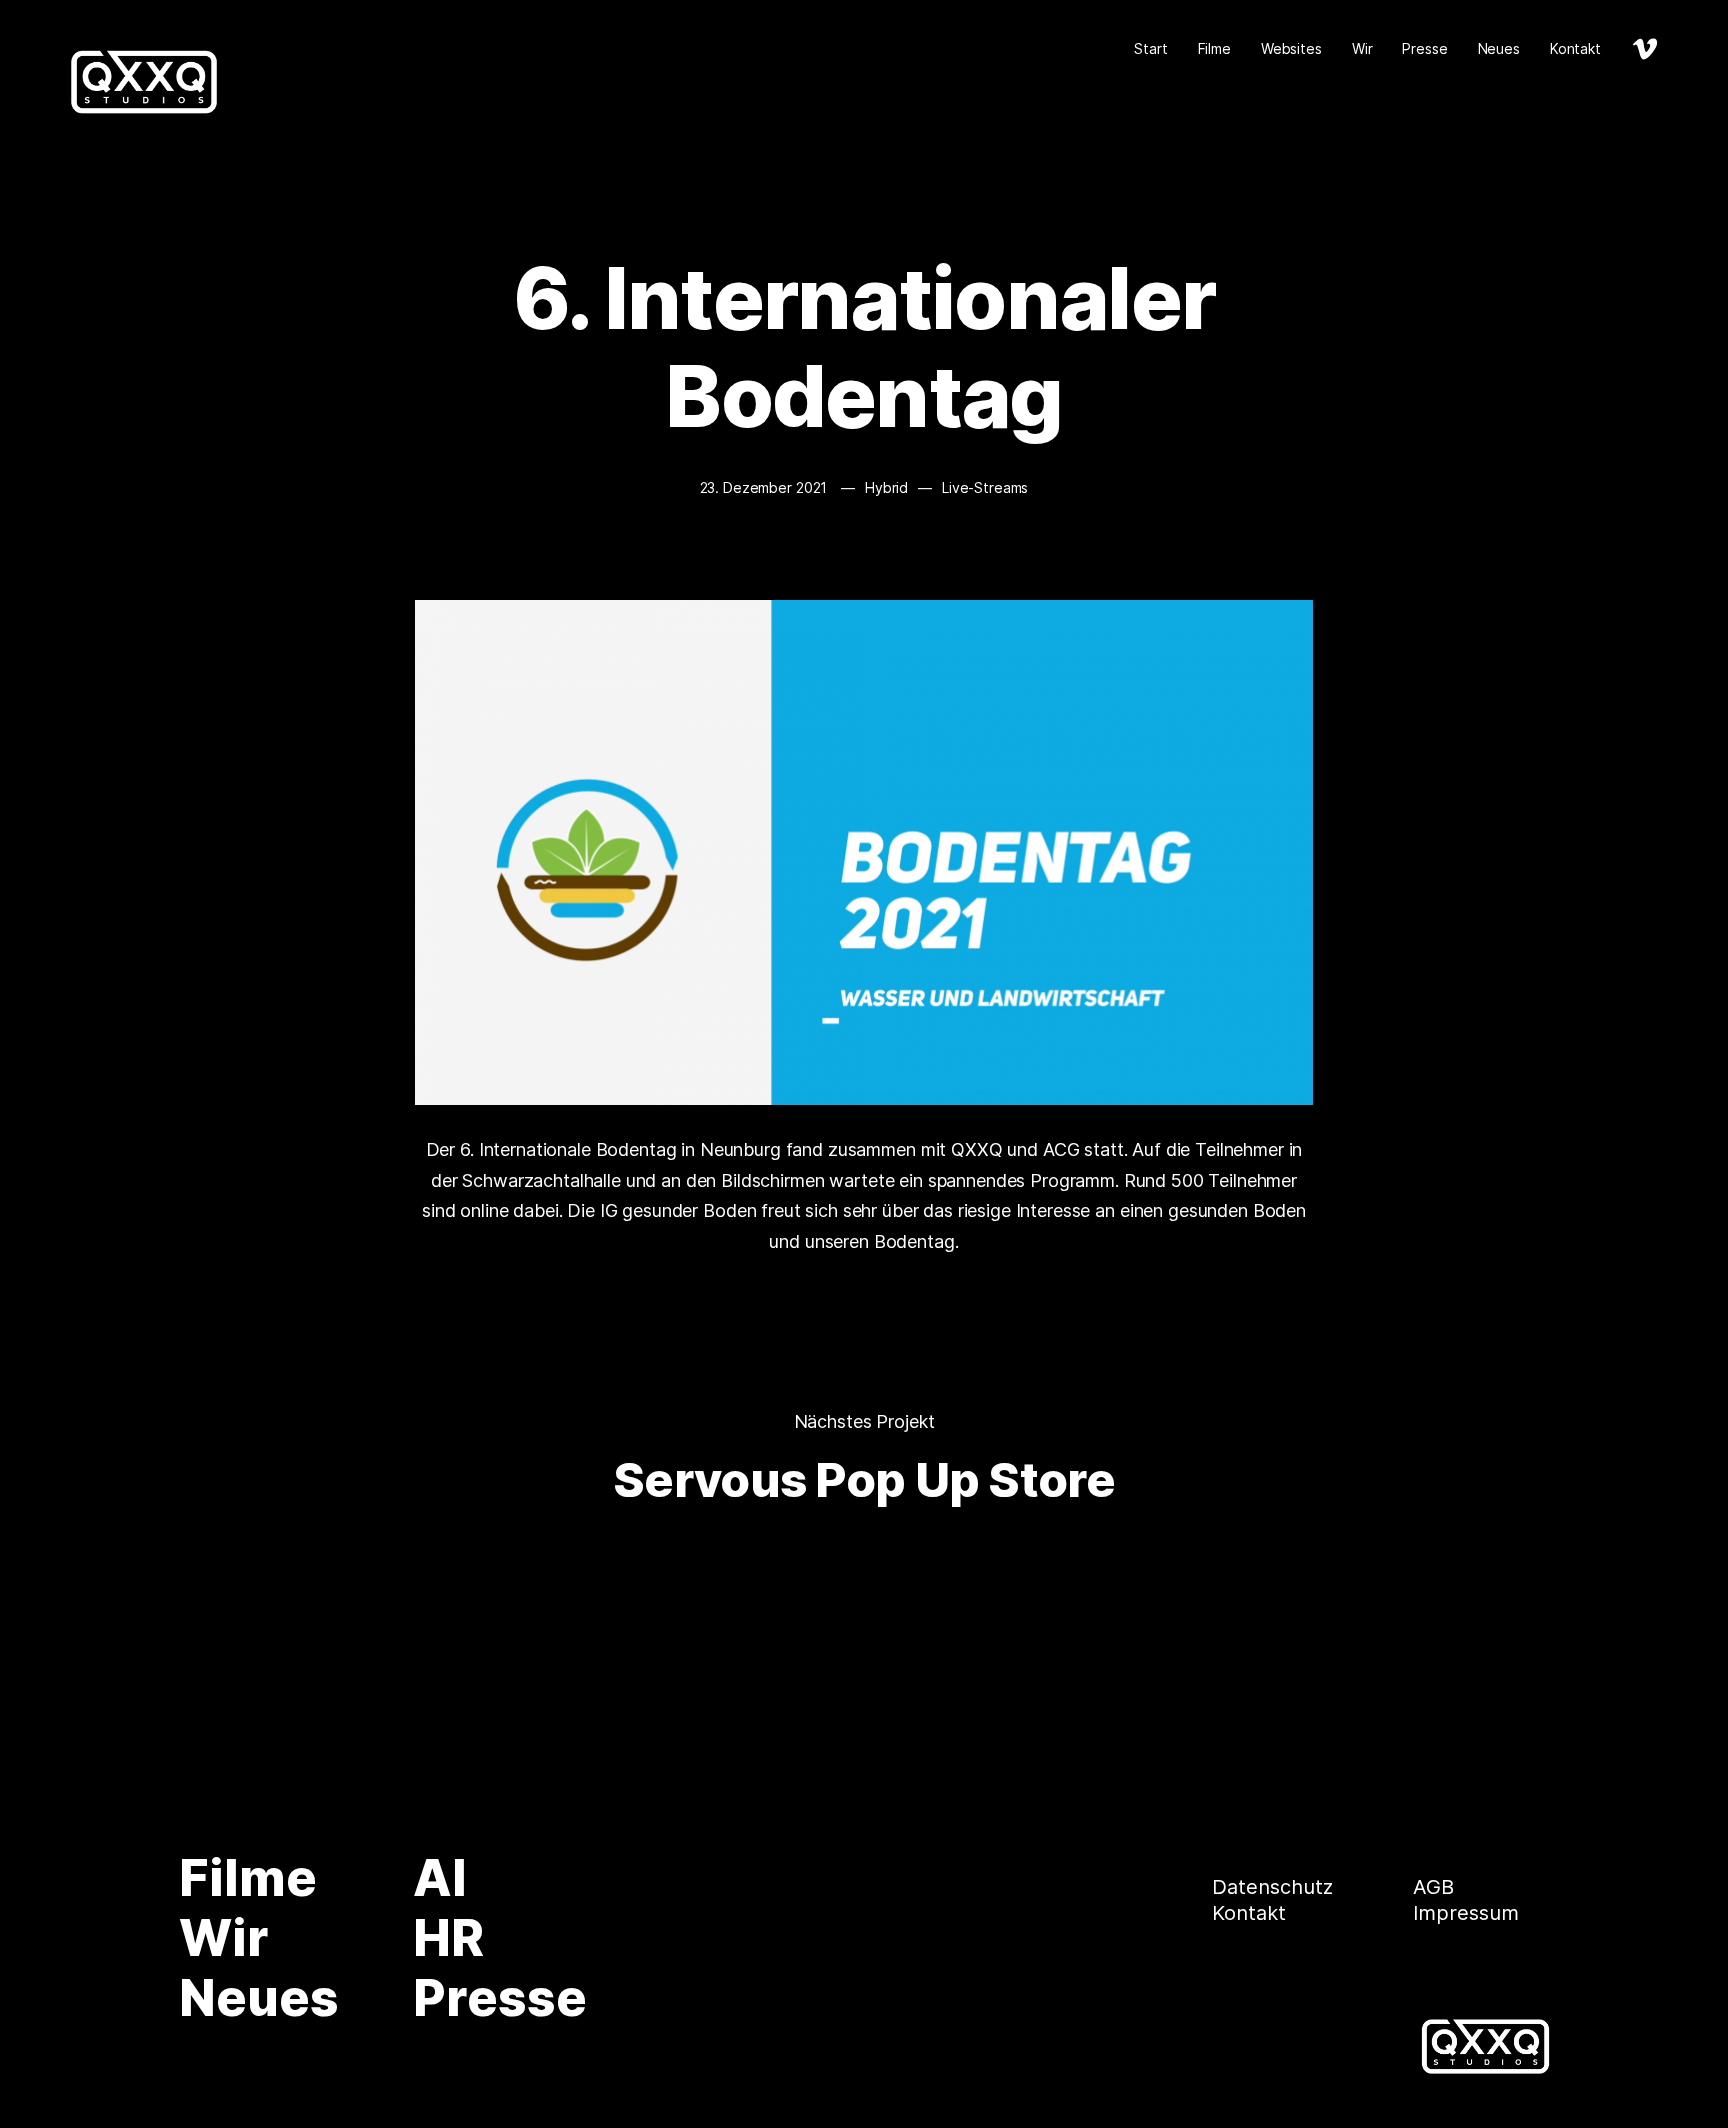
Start (1150, 48)
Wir (1362, 48)
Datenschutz (1272, 1887)
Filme (1214, 48)
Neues (1499, 48)
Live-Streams (985, 487)
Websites (1291, 48)
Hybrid (886, 487)
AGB (1433, 1887)
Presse (1424, 48)
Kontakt (1575, 48)
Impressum (1466, 1913)
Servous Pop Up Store (864, 1479)
